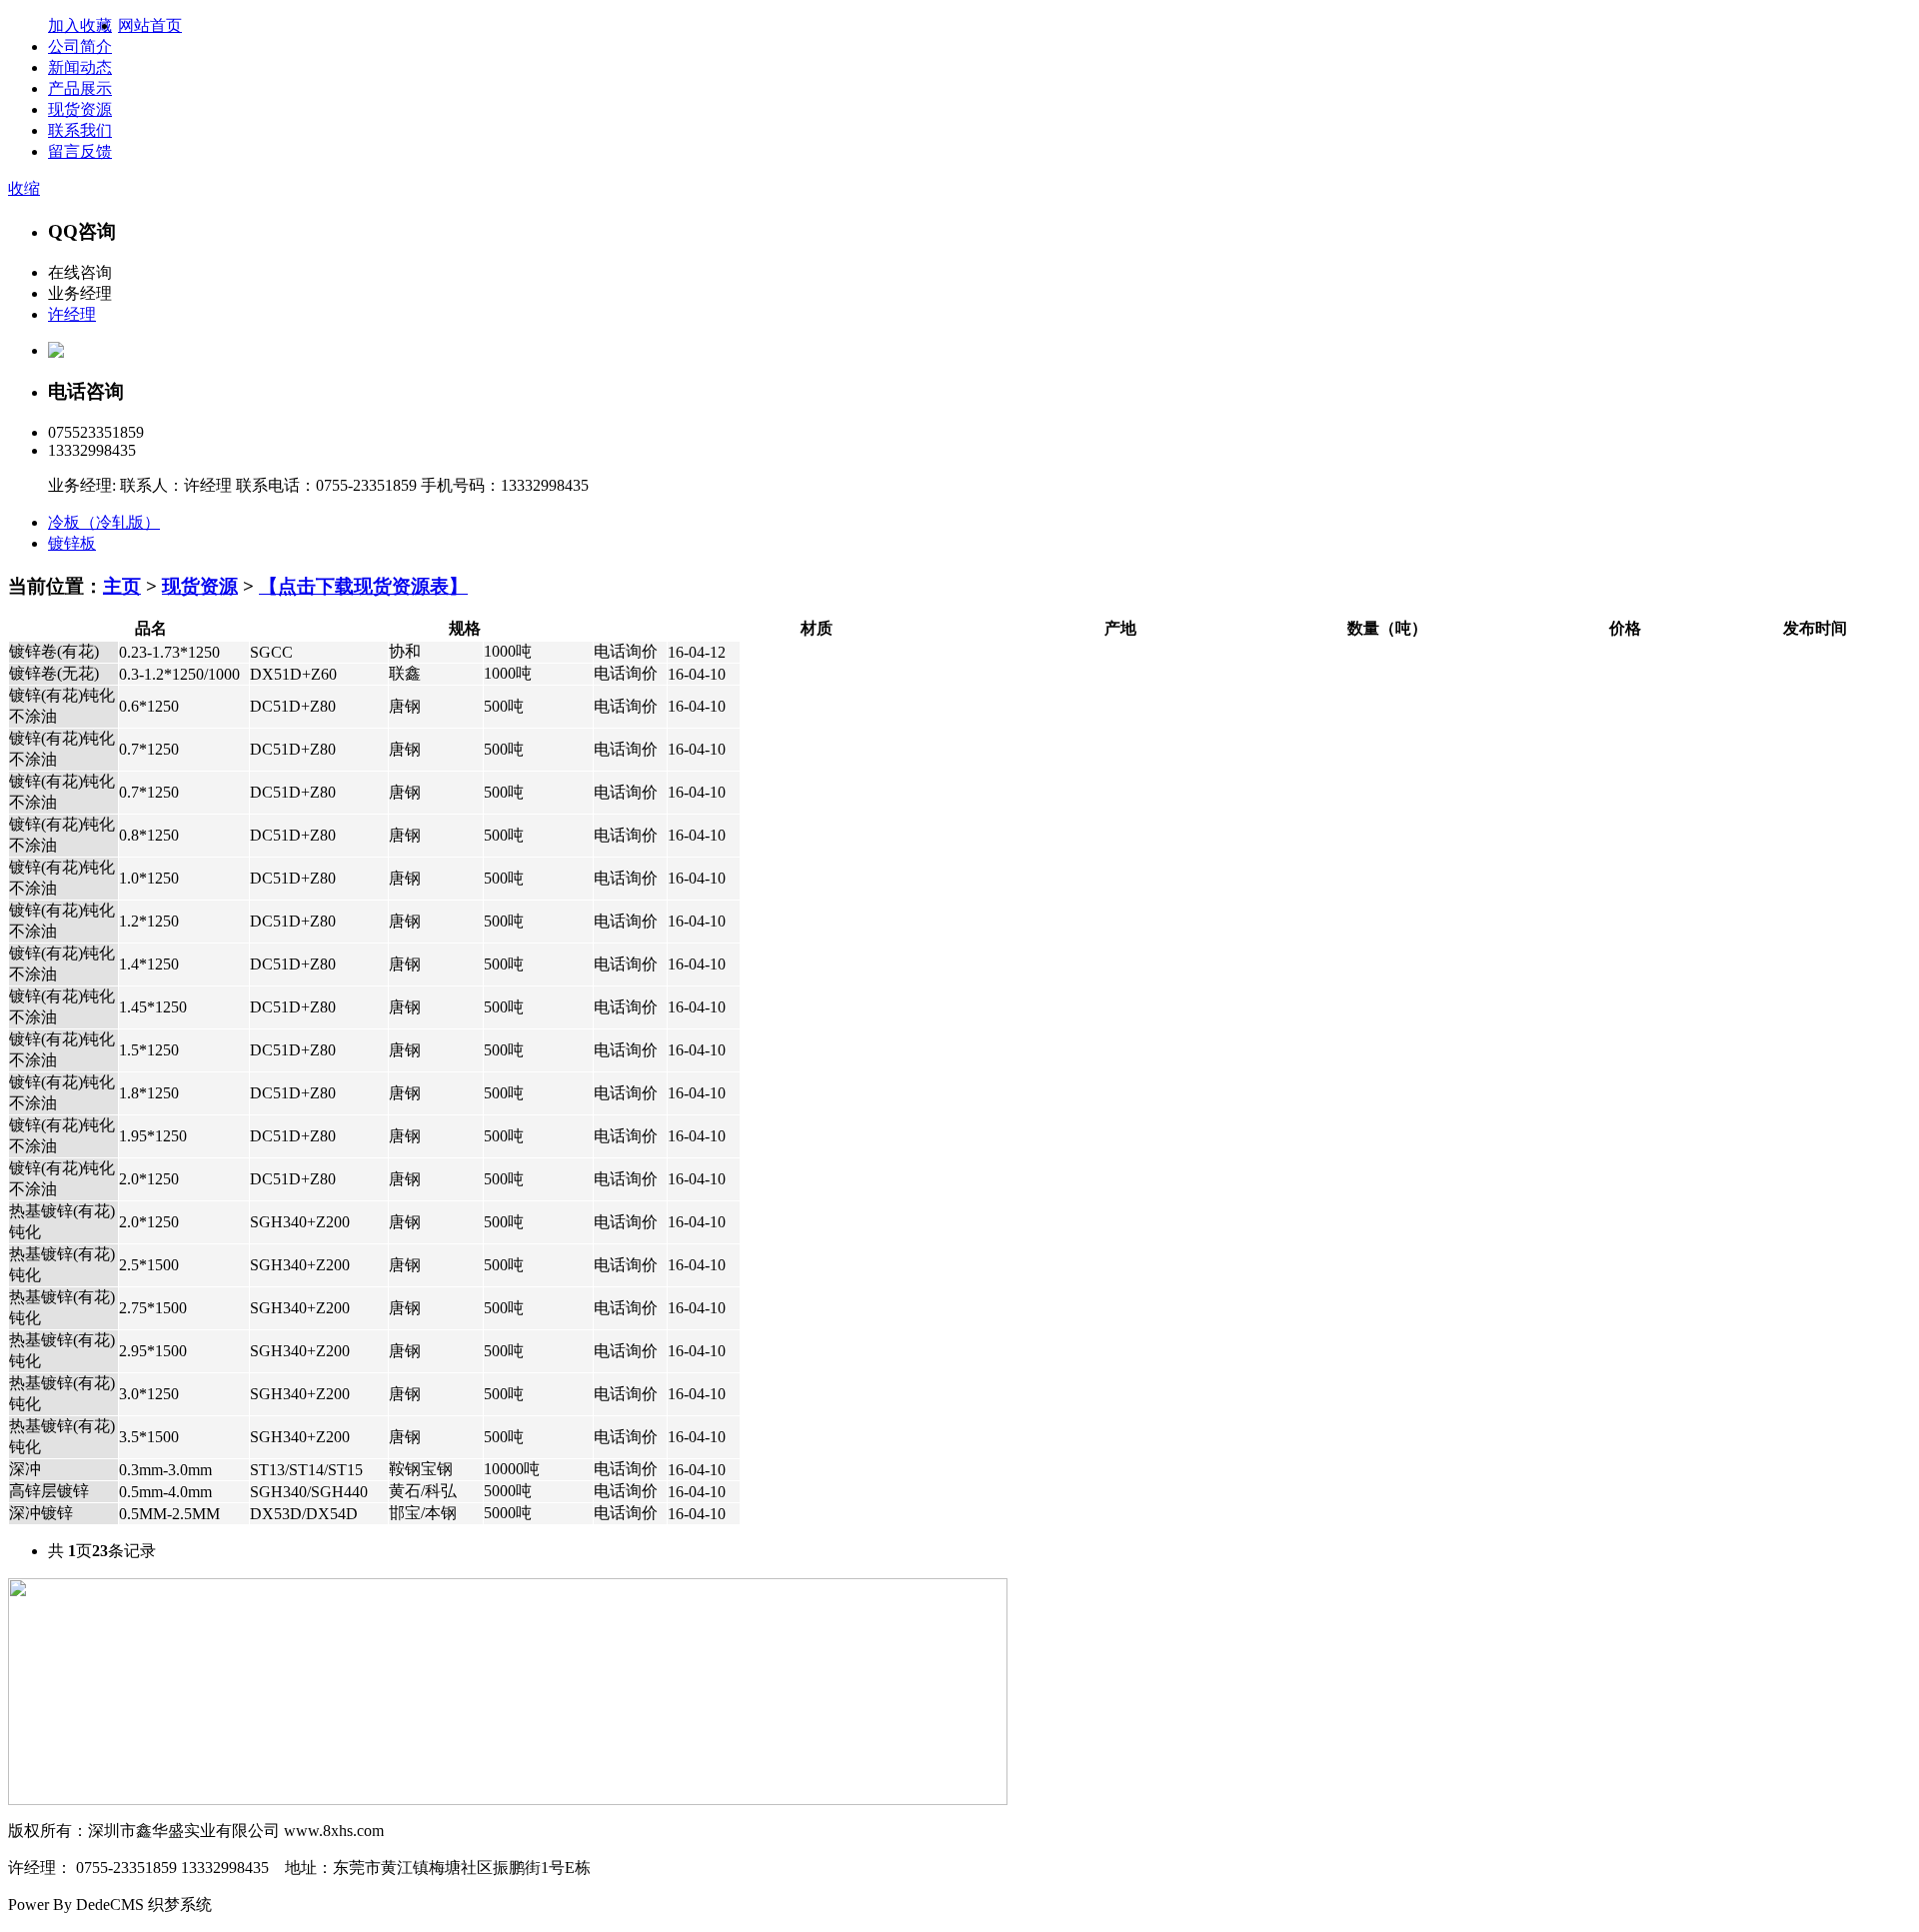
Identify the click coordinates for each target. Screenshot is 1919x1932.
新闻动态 (80, 67)
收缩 (24, 188)
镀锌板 (72, 543)
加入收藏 (80, 25)
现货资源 (80, 109)
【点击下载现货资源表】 (363, 586)
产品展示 (80, 88)
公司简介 (80, 46)
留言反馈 (80, 151)
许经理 (72, 314)
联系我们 (80, 130)
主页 (122, 586)
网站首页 (150, 25)
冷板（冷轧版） (104, 522)
